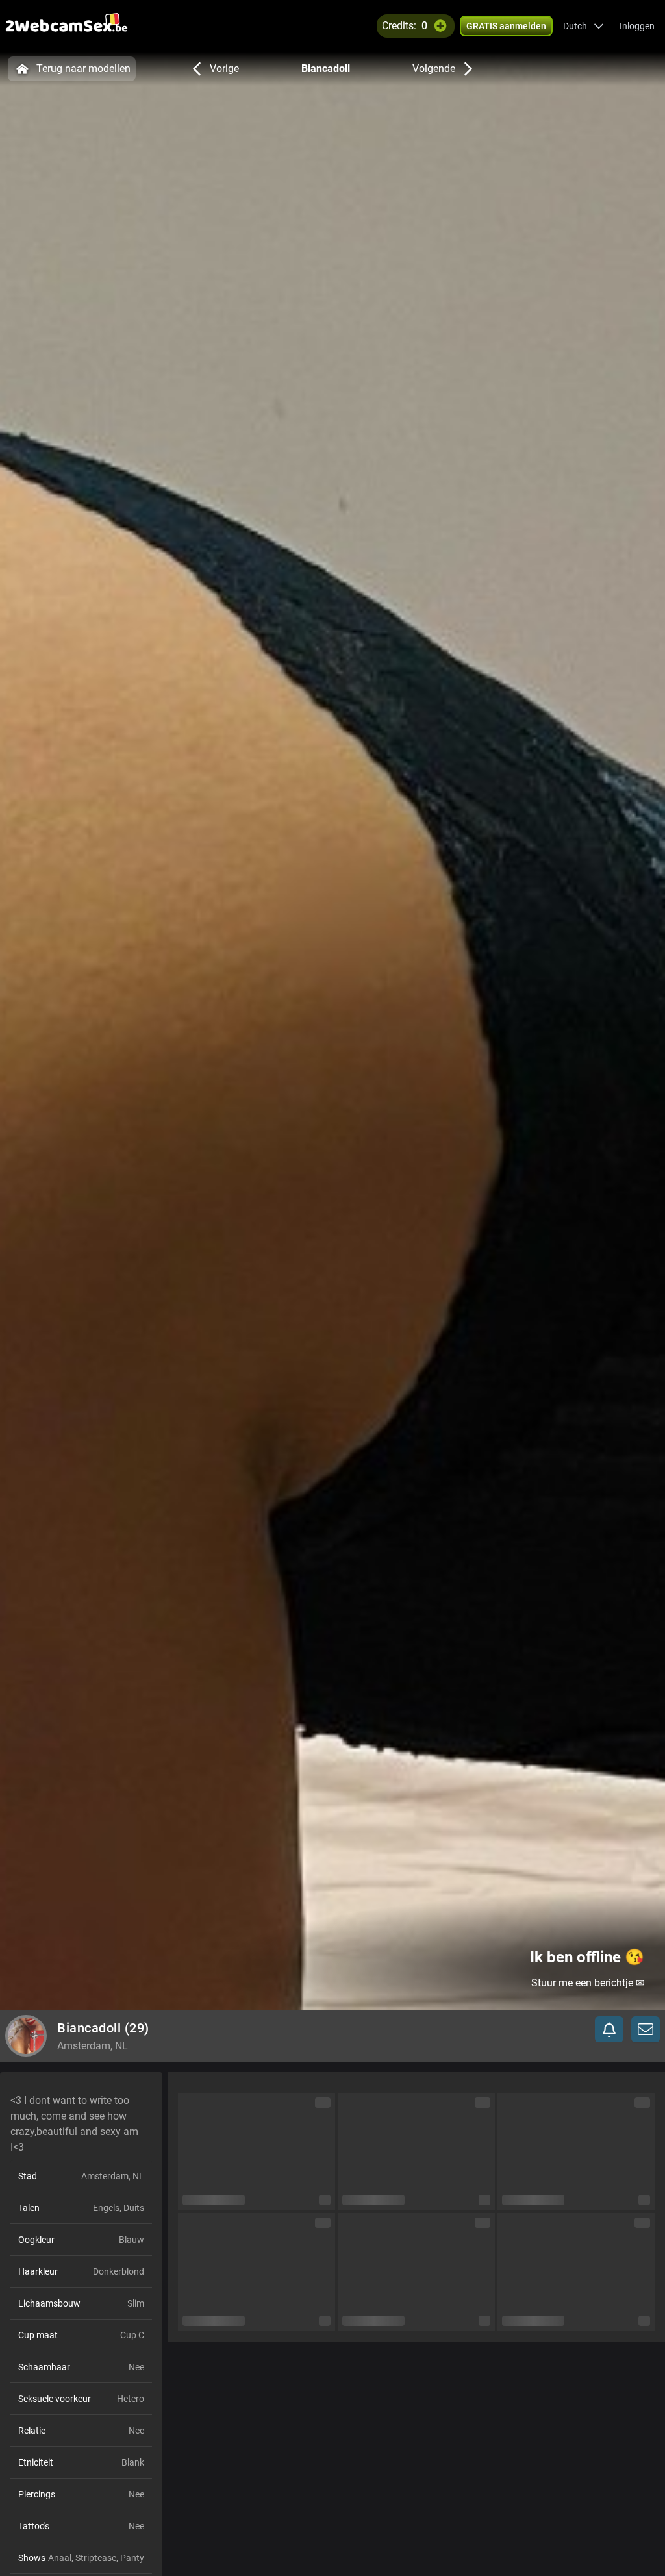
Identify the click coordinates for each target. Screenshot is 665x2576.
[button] (583, 26)
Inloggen (637, 26)
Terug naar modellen (83, 69)
